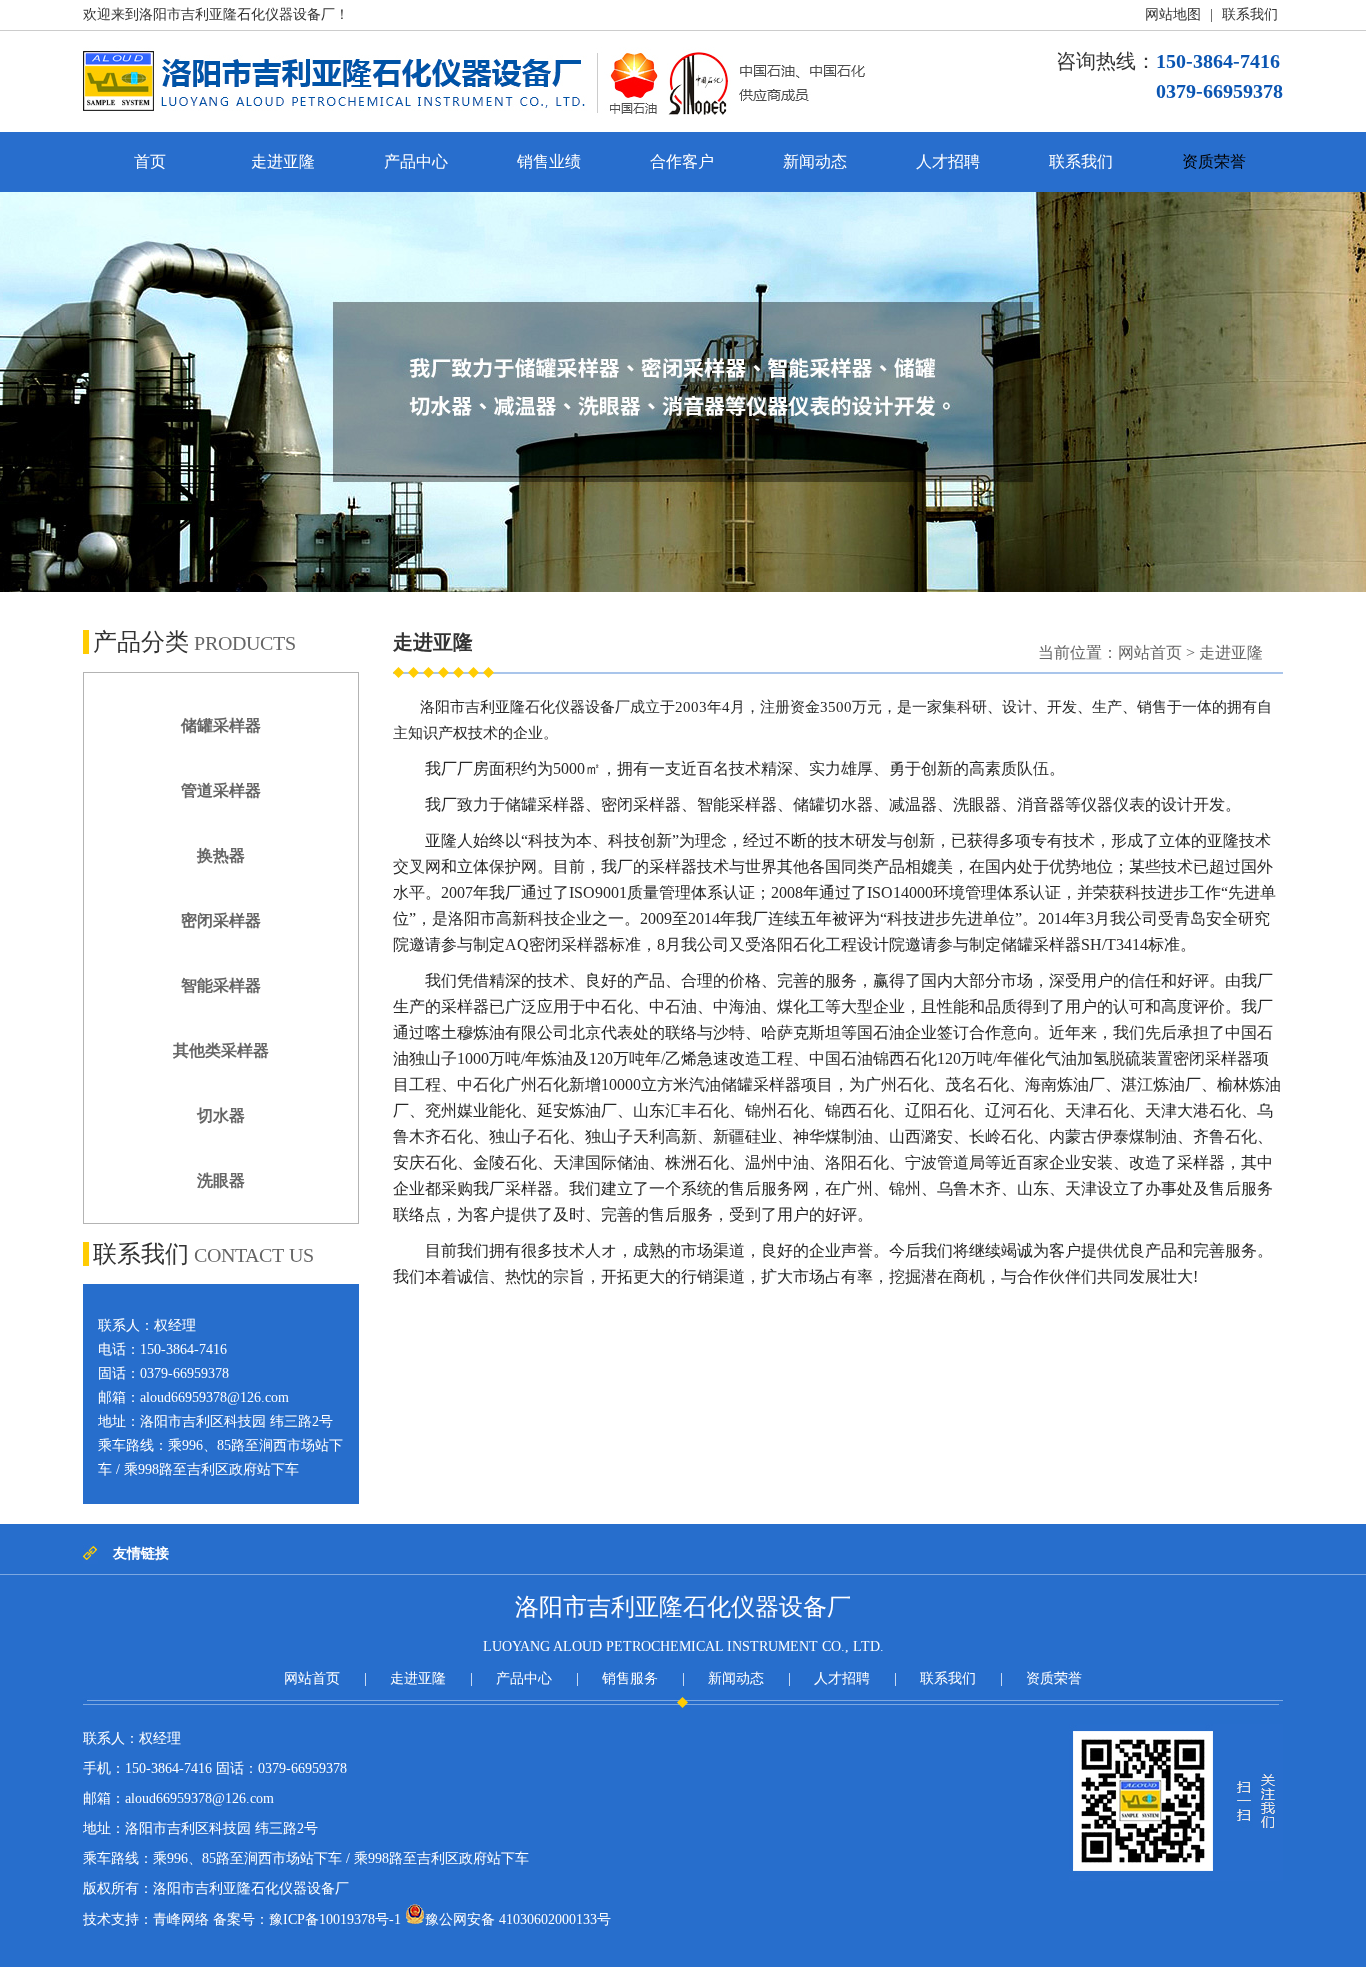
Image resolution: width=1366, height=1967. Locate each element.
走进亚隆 (283, 161)
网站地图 (1173, 14)
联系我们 (1250, 14)
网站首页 (1150, 652)
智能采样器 (221, 985)
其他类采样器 (221, 1050)
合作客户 (682, 161)
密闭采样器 (221, 920)
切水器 (221, 1115)
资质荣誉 (1214, 161)
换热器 (221, 855)
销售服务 (630, 1678)
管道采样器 (221, 790)
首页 (150, 161)
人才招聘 (948, 161)
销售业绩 (549, 161)
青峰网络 (181, 1919)
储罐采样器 (221, 725)
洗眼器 (221, 1180)
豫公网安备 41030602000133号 (518, 1919)
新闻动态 (815, 161)
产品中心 (416, 161)
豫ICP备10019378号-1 (335, 1919)
